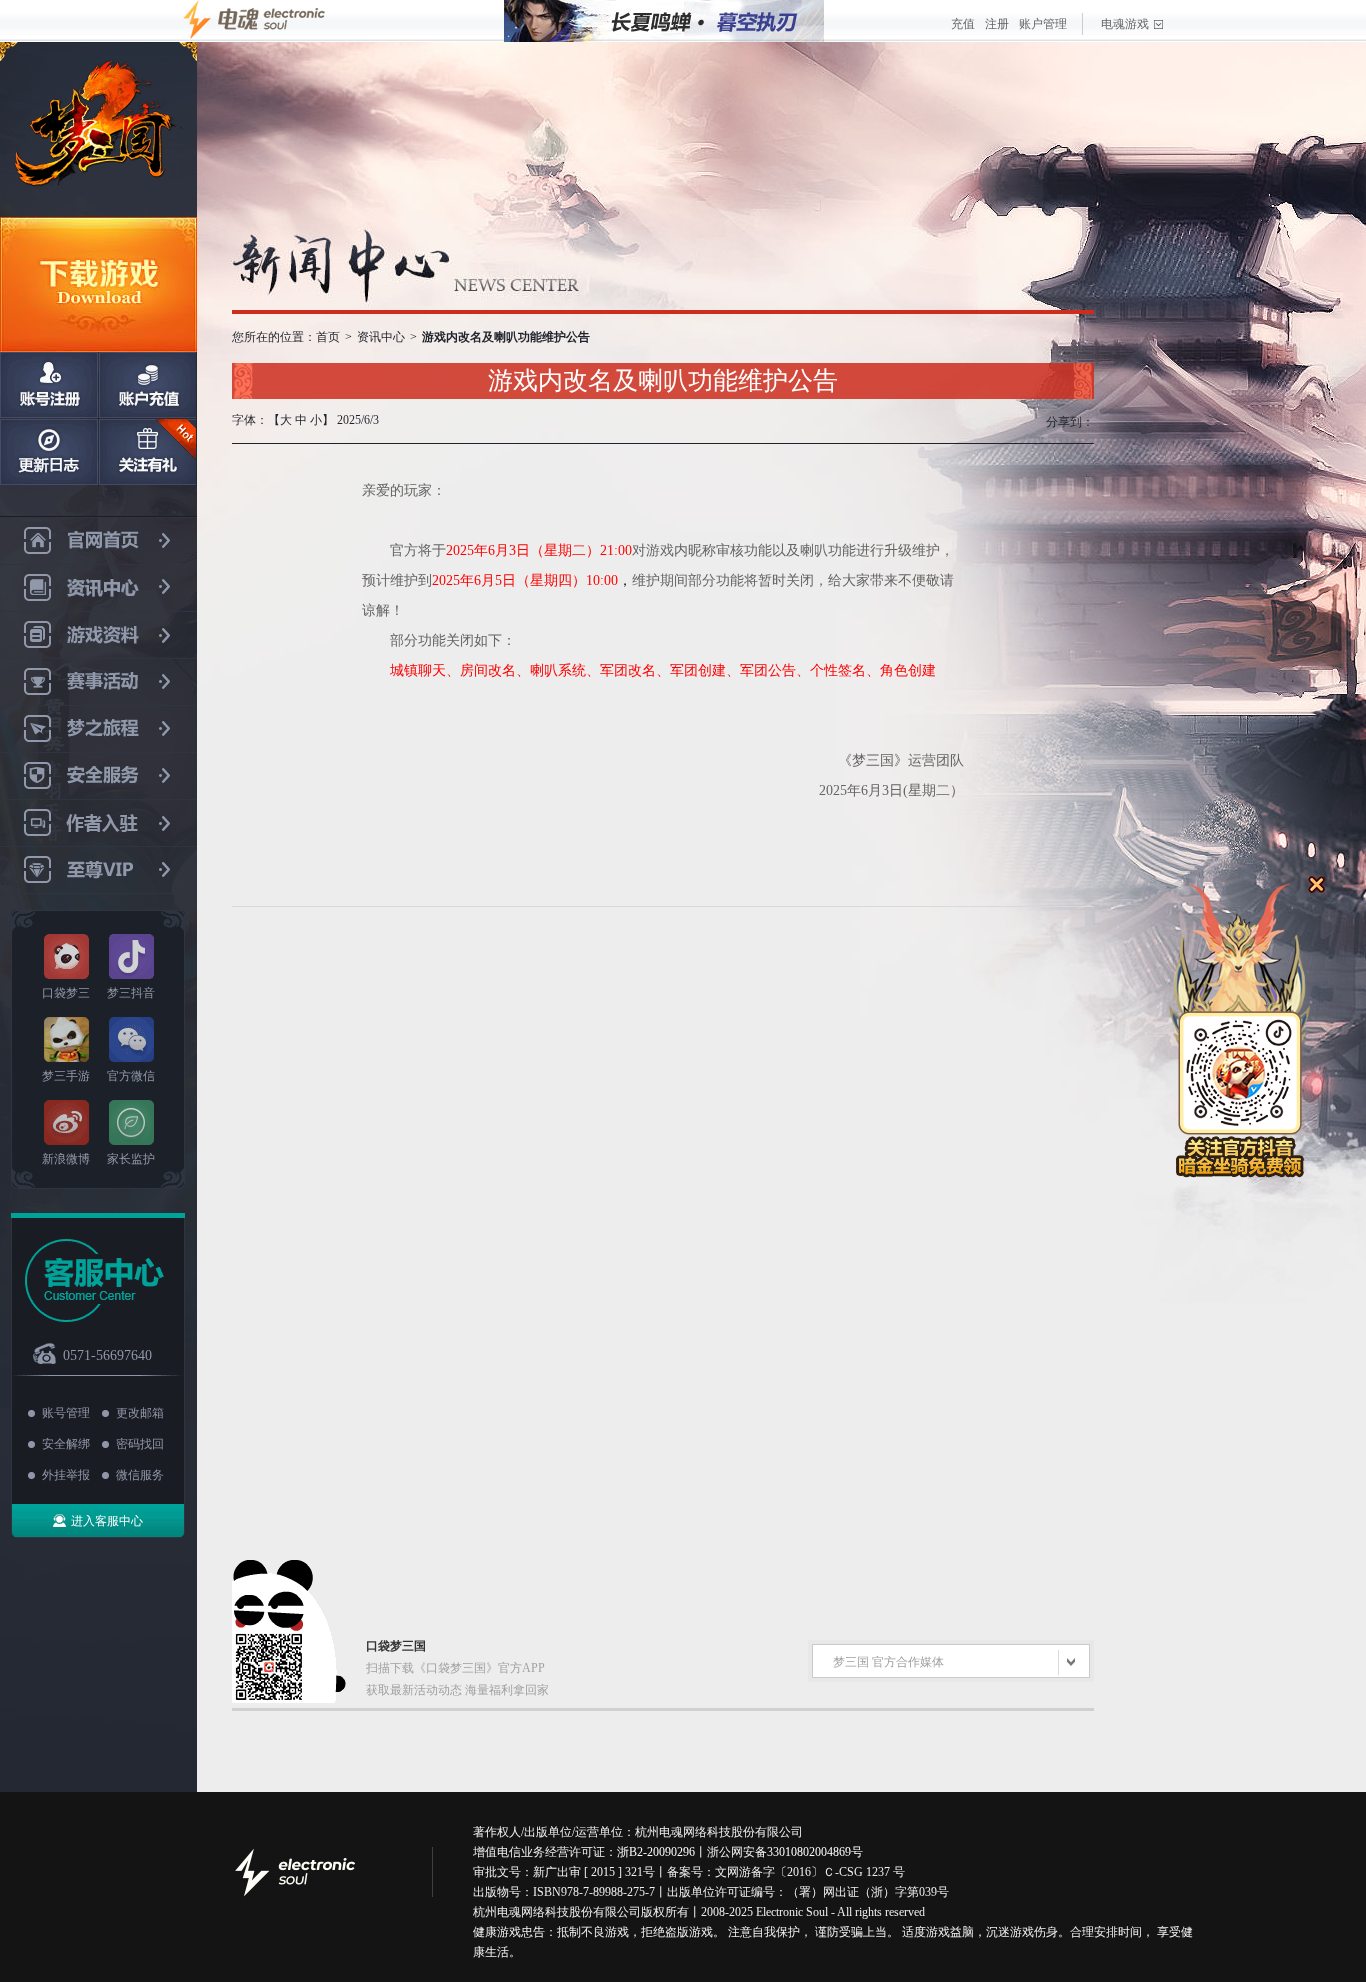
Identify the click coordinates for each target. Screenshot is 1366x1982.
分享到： (1070, 422)
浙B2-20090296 (656, 1852)
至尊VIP (98, 870)
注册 (997, 24)
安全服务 (98, 776)
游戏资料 (98, 635)
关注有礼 (147, 452)
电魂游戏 (1125, 24)
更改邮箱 (140, 1413)
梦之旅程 (98, 729)
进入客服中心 (107, 1521)
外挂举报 (66, 1475)
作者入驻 (98, 823)
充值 (963, 24)
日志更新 (49, 452)
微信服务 (140, 1475)
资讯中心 (98, 588)
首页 (328, 337)
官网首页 (98, 541)
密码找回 (140, 1444)
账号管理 (66, 1413)
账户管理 (1043, 24)
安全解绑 (66, 1444)
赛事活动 (98, 682)
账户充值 (147, 385)
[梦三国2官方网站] (98, 129)
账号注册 (49, 385)
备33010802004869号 (809, 1852)
